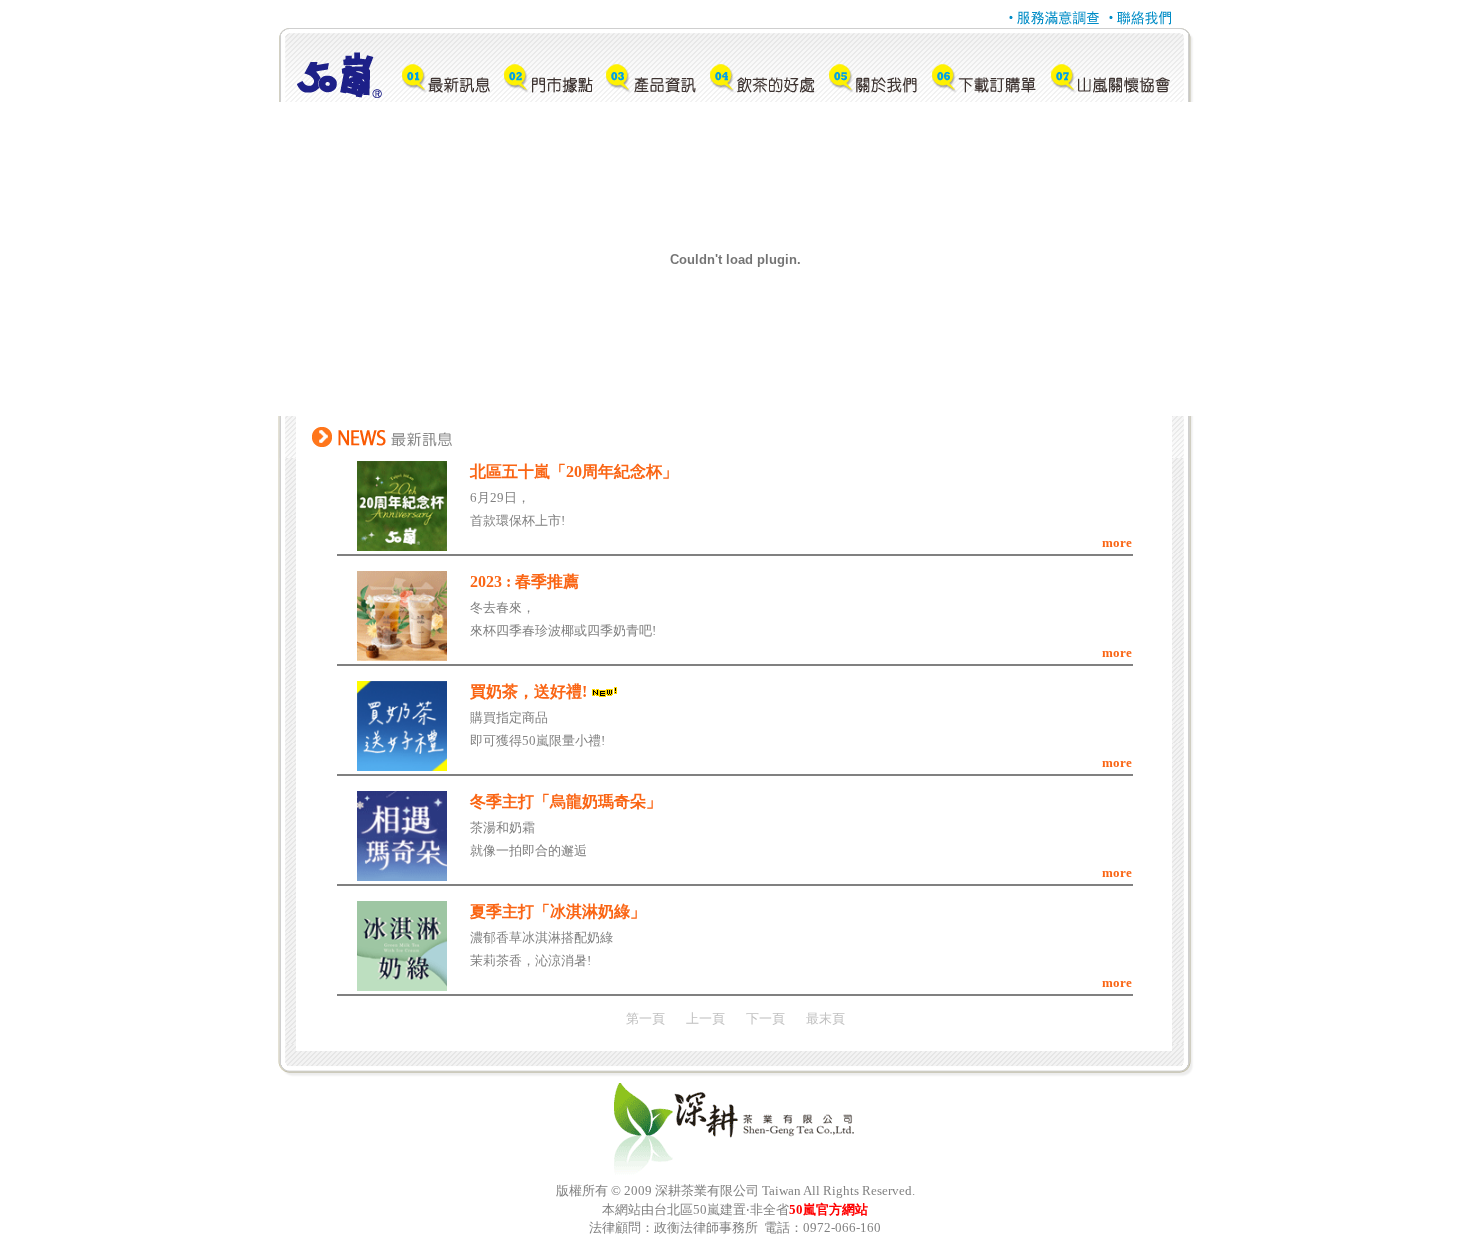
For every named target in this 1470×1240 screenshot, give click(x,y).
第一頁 (645, 1018)
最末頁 (825, 1018)
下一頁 (765, 1018)
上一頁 (705, 1018)
